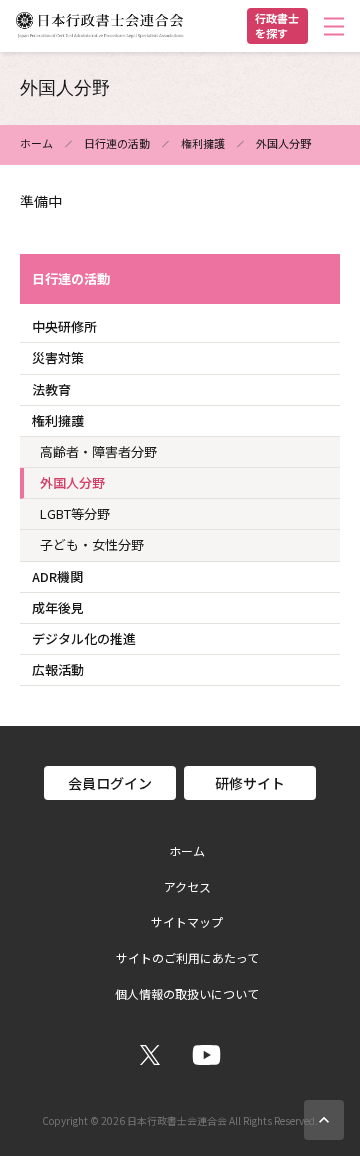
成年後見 (58, 607)
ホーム (36, 143)
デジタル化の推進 (84, 638)
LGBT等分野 (75, 513)
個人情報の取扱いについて (187, 994)
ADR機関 (57, 576)
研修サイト (250, 783)
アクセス (187, 887)
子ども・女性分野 (92, 544)
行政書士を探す (277, 25)
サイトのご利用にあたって (187, 958)
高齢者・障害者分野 (98, 451)
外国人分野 (72, 482)
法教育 (51, 389)
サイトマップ (187, 922)
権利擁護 (203, 143)
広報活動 (58, 669)
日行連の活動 (117, 143)
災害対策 (58, 357)
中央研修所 (64, 326)
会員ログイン (110, 783)
